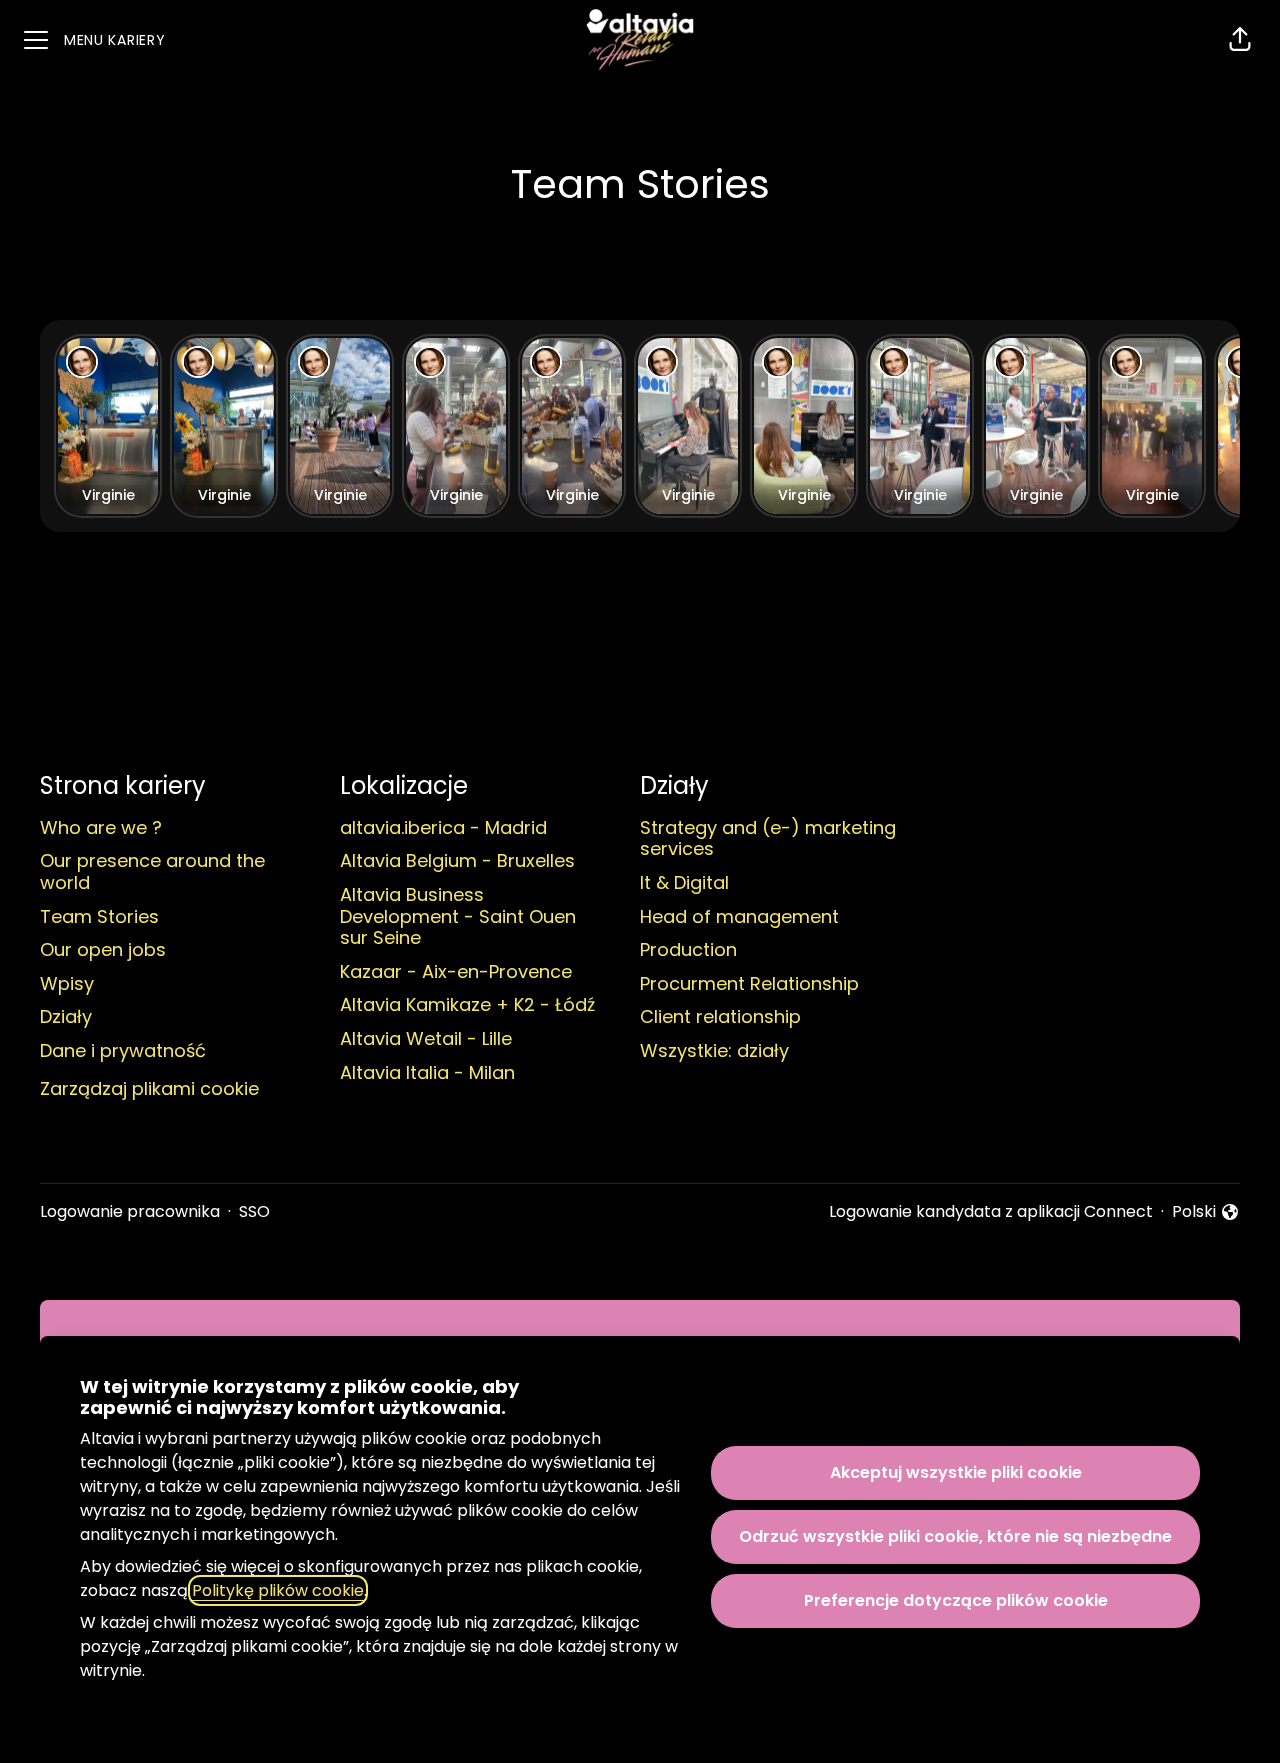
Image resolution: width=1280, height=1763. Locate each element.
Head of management (739, 916)
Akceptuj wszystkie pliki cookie (956, 1472)
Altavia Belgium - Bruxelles (457, 860)
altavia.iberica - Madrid (443, 827)
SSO (254, 1211)
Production (688, 949)
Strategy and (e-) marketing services (768, 838)
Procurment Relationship (749, 983)
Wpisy (67, 983)
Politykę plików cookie (278, 1590)
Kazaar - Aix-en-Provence (456, 971)
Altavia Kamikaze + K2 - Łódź (467, 1004)
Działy (66, 1016)
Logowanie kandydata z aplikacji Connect (991, 1211)
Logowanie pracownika (130, 1211)
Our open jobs (103, 949)
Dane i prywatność (123, 1050)
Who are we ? (101, 827)
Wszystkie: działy (714, 1050)
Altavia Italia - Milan (427, 1072)
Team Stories (99, 916)
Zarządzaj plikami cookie (149, 1088)
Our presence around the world (152, 871)
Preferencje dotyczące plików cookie (956, 1600)
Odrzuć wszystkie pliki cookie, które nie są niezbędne (955, 1536)
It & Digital (684, 882)
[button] (1240, 40)
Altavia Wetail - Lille (426, 1038)
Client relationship (720, 1016)
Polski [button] (1206, 1212)
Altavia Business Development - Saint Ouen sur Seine (458, 916)
